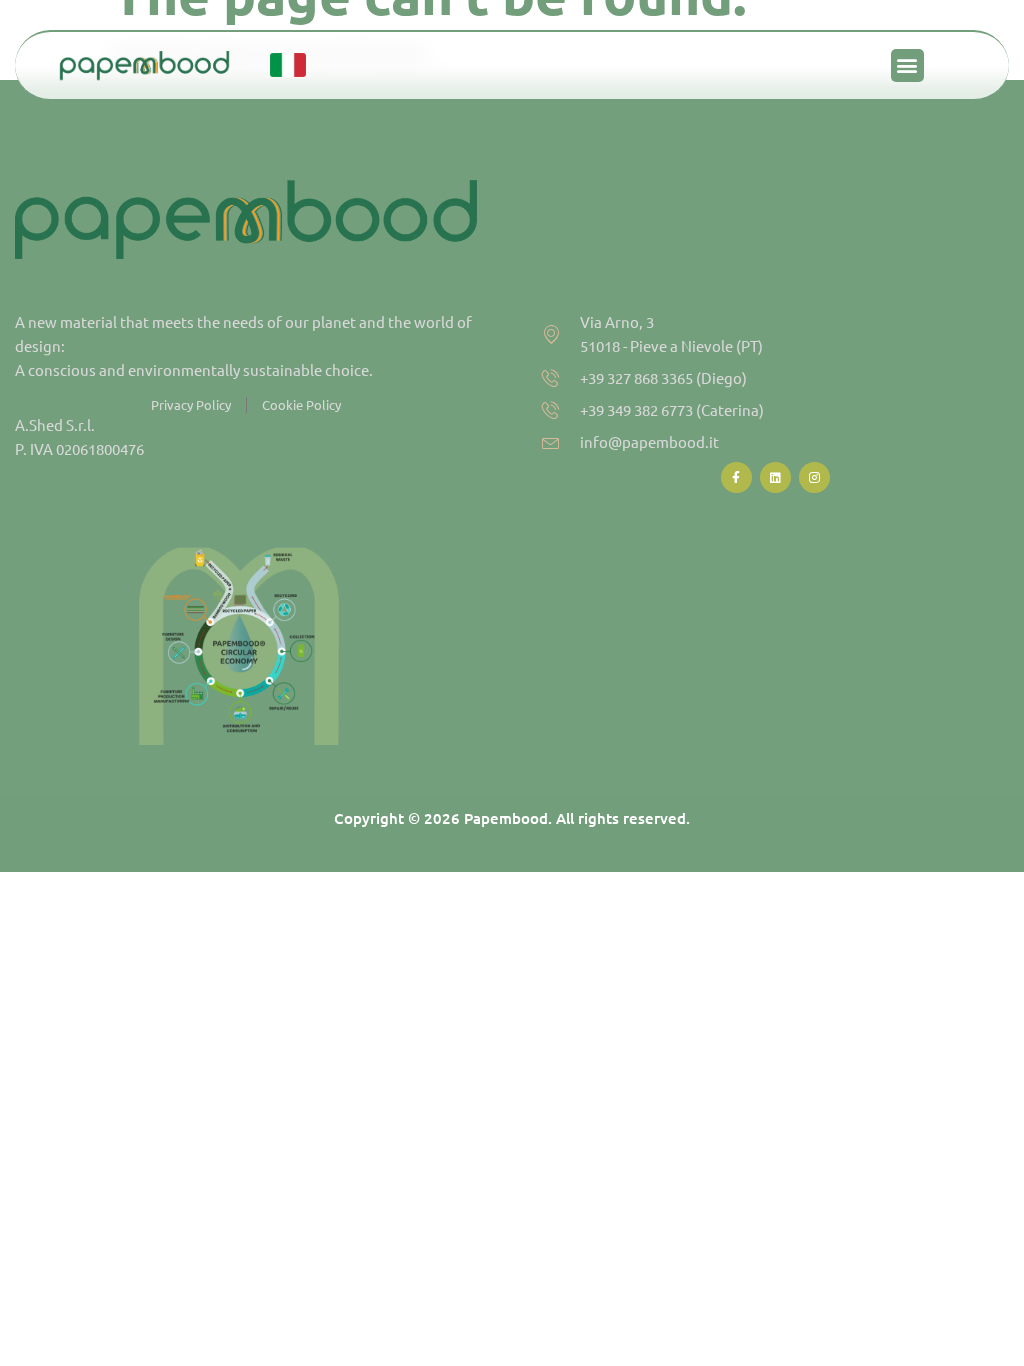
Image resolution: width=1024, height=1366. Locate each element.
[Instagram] (814, 477)
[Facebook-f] (736, 477)
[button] (907, 65)
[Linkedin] (775, 477)
